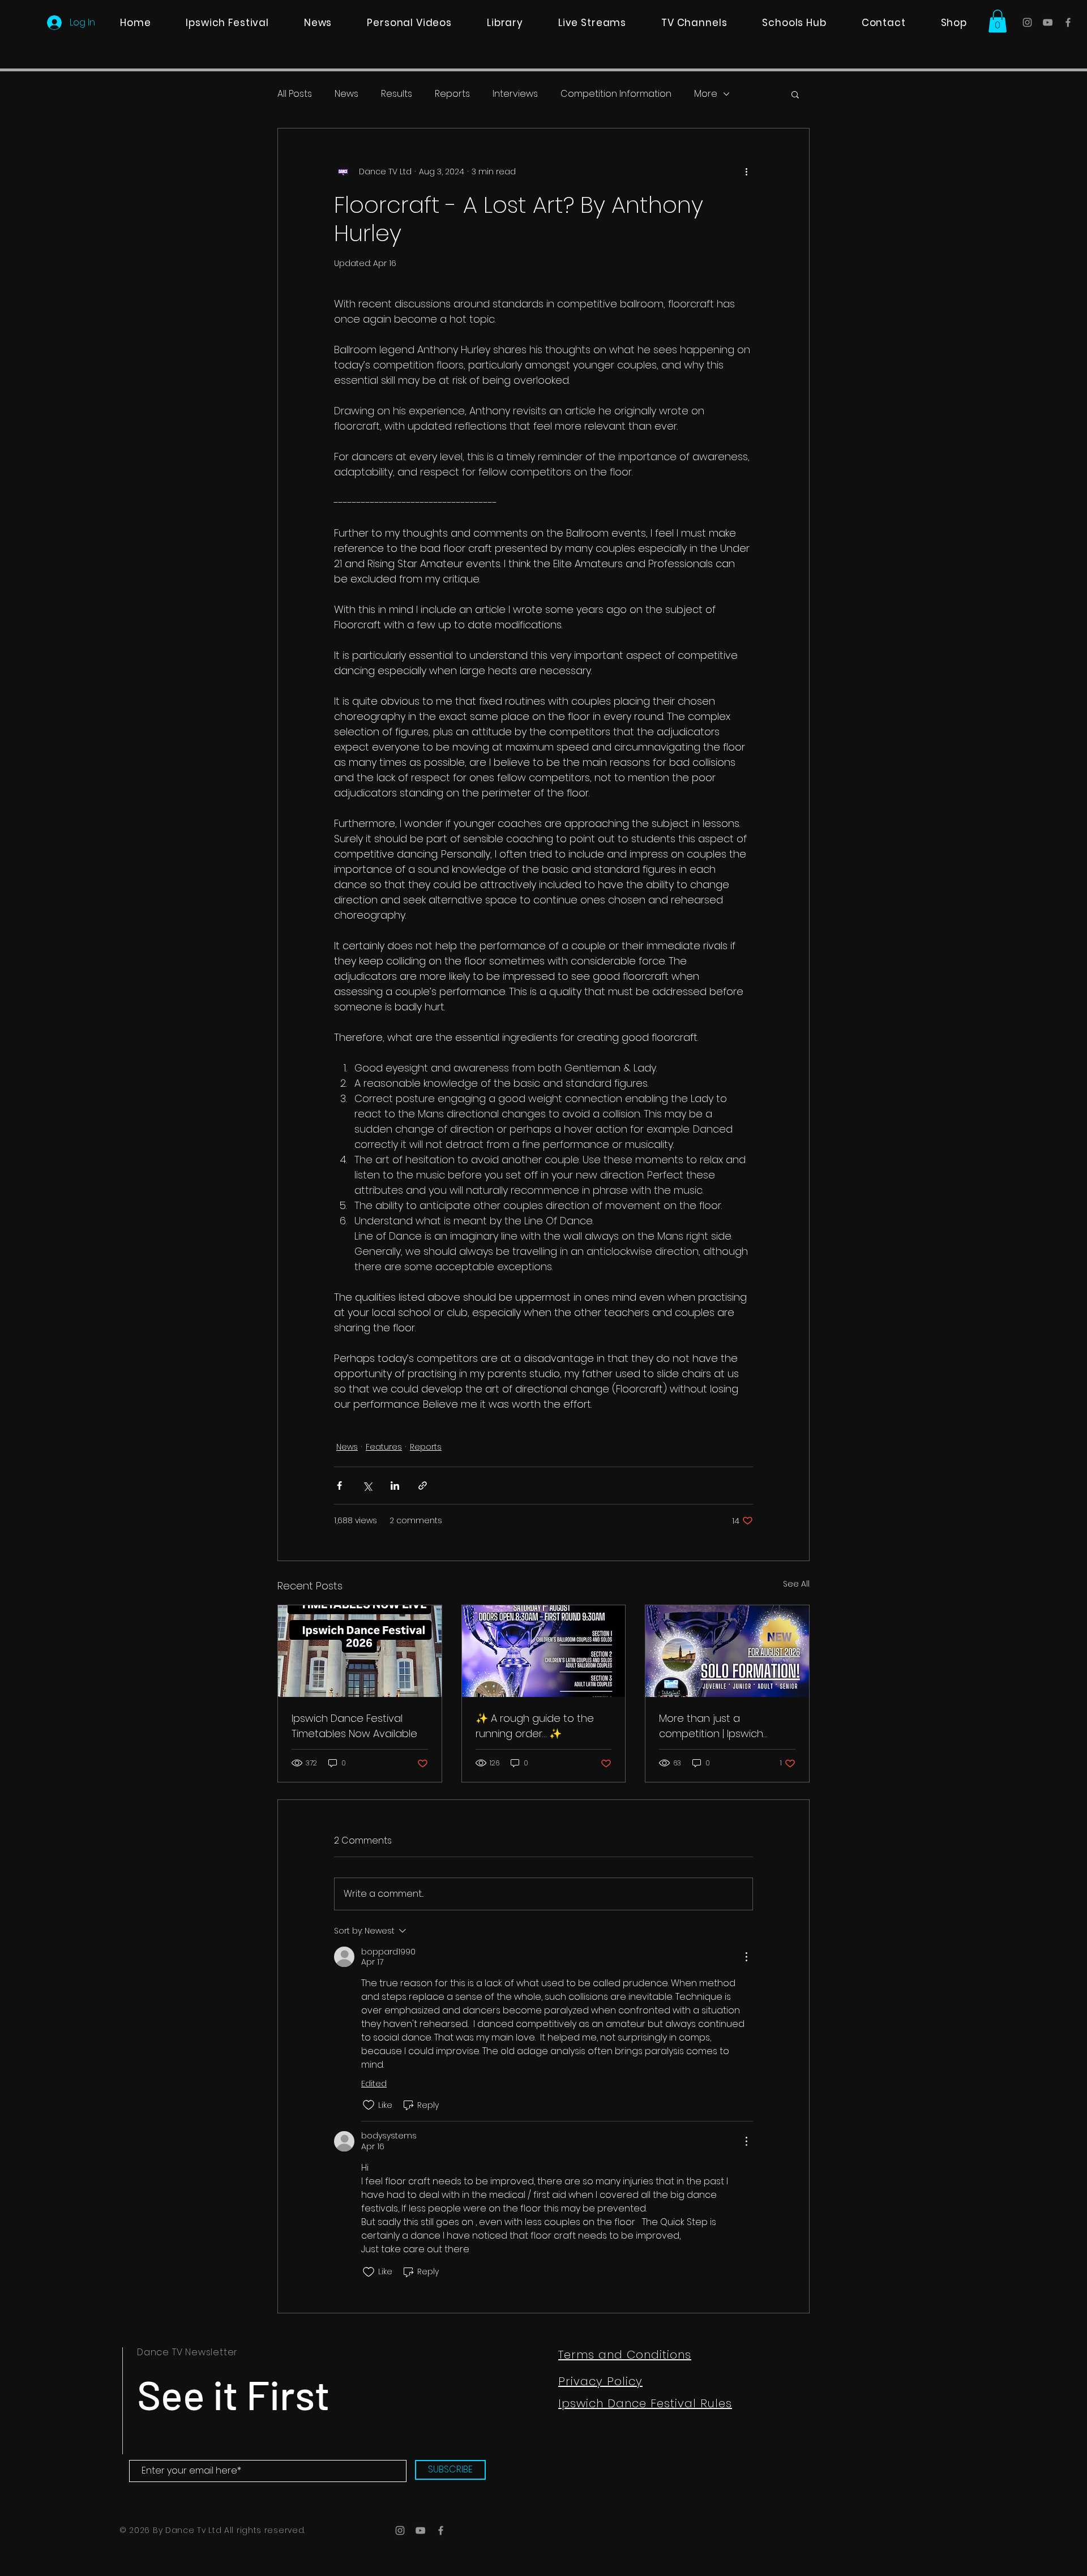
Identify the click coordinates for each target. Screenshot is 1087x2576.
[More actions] (746, 172)
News (346, 94)
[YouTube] (1048, 22)
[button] (998, 21)
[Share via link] (423, 1486)
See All (796, 1584)
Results (397, 94)
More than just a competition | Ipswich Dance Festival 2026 (711, 1726)
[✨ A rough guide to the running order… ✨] (544, 1651)
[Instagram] (1027, 22)
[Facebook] (1068, 22)
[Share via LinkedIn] (395, 1486)
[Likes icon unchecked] (369, 2105)
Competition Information (616, 94)
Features (384, 1447)
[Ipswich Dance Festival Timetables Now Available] (360, 1651)
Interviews (515, 94)
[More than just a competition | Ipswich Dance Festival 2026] (727, 1651)
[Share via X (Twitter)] (367, 1486)
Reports (452, 94)
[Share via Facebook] (339, 1486)
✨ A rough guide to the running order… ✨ (535, 1726)
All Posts (295, 94)
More (706, 94)
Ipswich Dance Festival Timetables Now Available (354, 1726)
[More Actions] (746, 1957)
